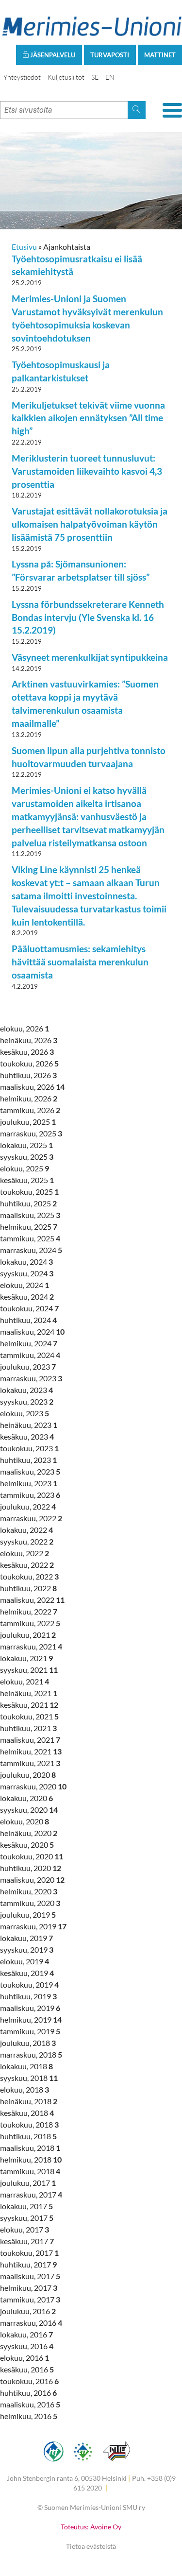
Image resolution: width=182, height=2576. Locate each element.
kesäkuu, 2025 (27, 1180)
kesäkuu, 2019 (27, 1973)
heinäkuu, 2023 (29, 1425)
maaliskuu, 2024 (32, 1331)
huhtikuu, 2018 (28, 2136)
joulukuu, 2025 (28, 1122)
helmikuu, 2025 (29, 1227)
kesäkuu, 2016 (27, 2369)
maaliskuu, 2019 (30, 2008)
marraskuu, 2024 (31, 1250)
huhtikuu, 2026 (28, 1075)
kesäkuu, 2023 (27, 1436)
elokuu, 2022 (25, 1553)
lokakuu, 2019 (26, 1938)
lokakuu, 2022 (26, 1530)
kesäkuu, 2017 (27, 2241)
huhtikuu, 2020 (31, 1868)
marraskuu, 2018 (31, 2054)
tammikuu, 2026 (30, 1110)
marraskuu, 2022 (31, 1518)
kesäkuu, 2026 (27, 1052)
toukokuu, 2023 (29, 1448)
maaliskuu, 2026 (32, 1087)
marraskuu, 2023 (31, 1378)
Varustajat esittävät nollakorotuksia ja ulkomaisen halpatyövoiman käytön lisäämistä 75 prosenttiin (90, 524)
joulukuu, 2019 (28, 1915)
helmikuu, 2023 (29, 1483)
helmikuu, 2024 (29, 1343)
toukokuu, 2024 (29, 1308)
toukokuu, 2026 (29, 1063)
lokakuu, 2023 (26, 1390)
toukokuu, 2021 (29, 1716)
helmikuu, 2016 (29, 2416)
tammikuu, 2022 (30, 1623)
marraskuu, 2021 (31, 1646)
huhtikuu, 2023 (28, 1460)
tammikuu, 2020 (30, 1903)
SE (95, 77)
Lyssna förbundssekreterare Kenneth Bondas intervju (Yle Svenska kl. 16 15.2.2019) (88, 617)
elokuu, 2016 (25, 2358)
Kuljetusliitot (66, 77)
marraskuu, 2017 (31, 2194)
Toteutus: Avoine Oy (91, 2527)
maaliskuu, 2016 (30, 2404)
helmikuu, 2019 (31, 2019)
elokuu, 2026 (25, 1028)
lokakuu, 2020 (26, 1798)
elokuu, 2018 (25, 2089)
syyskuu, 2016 (27, 2346)
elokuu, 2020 (25, 1821)
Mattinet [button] (160, 55)
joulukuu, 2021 (28, 1635)
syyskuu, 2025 (27, 1157)
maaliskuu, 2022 (32, 1600)
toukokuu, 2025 (29, 1192)
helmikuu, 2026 (29, 1098)
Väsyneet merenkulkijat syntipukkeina (90, 657)
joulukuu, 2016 (28, 2311)
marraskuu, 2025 (31, 1133)
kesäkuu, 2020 (27, 1845)
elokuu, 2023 (25, 1413)
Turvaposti (110, 55)
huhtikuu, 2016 (28, 2393)
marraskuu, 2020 (33, 1786)
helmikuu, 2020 (29, 1891)
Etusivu (24, 247)
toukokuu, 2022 (29, 1576)
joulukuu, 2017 (28, 2183)
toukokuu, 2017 (29, 2253)
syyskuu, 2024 (27, 1273)
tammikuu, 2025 (30, 1238)
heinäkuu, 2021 (29, 1693)
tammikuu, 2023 (30, 1495)
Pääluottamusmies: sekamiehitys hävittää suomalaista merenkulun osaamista (80, 962)
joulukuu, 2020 (28, 1775)
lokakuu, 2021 (26, 1658)
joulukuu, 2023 (28, 1366)
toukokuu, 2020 (32, 1856)
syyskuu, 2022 (27, 1541)
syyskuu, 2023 (27, 1401)
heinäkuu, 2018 (29, 2101)
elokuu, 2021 (25, 1681)
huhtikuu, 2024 (28, 1320)
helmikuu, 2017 (29, 2288)
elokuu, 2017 (25, 2229)
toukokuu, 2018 (29, 2124)
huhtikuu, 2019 (28, 1996)
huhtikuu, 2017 (28, 2264)
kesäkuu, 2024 (27, 1297)
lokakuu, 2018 (26, 2066)
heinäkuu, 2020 (29, 1833)
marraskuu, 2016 (31, 2323)
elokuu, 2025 (25, 1168)
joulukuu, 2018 (28, 2043)
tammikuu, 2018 (30, 2171)
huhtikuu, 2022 (28, 1588)
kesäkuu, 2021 (29, 1705)
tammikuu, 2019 (30, 2031)
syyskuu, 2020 (29, 1810)
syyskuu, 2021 (29, 1670)
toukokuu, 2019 (29, 1984)
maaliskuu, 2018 (30, 2148)
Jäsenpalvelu (52, 55)
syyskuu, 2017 (27, 2218)
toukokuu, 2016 (29, 2381)
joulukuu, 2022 (28, 1506)
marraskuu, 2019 (33, 1926)
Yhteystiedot (22, 77)
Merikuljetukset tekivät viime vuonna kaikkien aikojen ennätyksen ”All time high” (88, 418)
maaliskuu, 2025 (30, 1215)
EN (110, 77)
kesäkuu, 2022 (27, 1565)
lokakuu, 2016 (26, 2334)
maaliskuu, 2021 (30, 1740)
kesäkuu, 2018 (27, 2113)
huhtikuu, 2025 (28, 1203)
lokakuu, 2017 (26, 2206)
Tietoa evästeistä (91, 2546)
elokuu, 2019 (25, 1961)
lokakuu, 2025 (26, 1145)
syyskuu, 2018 (29, 2078)
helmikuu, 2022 (29, 1611)
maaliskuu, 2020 (32, 1880)
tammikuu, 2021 (30, 1763)
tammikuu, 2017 (30, 2299)
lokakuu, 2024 (26, 1262)
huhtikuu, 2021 (28, 1728)
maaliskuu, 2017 (30, 2276)
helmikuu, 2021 (31, 1751)
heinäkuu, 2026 (29, 1040)
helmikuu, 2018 (31, 2159)
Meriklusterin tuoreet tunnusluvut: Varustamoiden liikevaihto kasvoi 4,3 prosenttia (87, 471)
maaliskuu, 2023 (30, 1471)
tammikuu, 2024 (30, 1355)
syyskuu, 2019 (27, 1949)
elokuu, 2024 (25, 1285)
